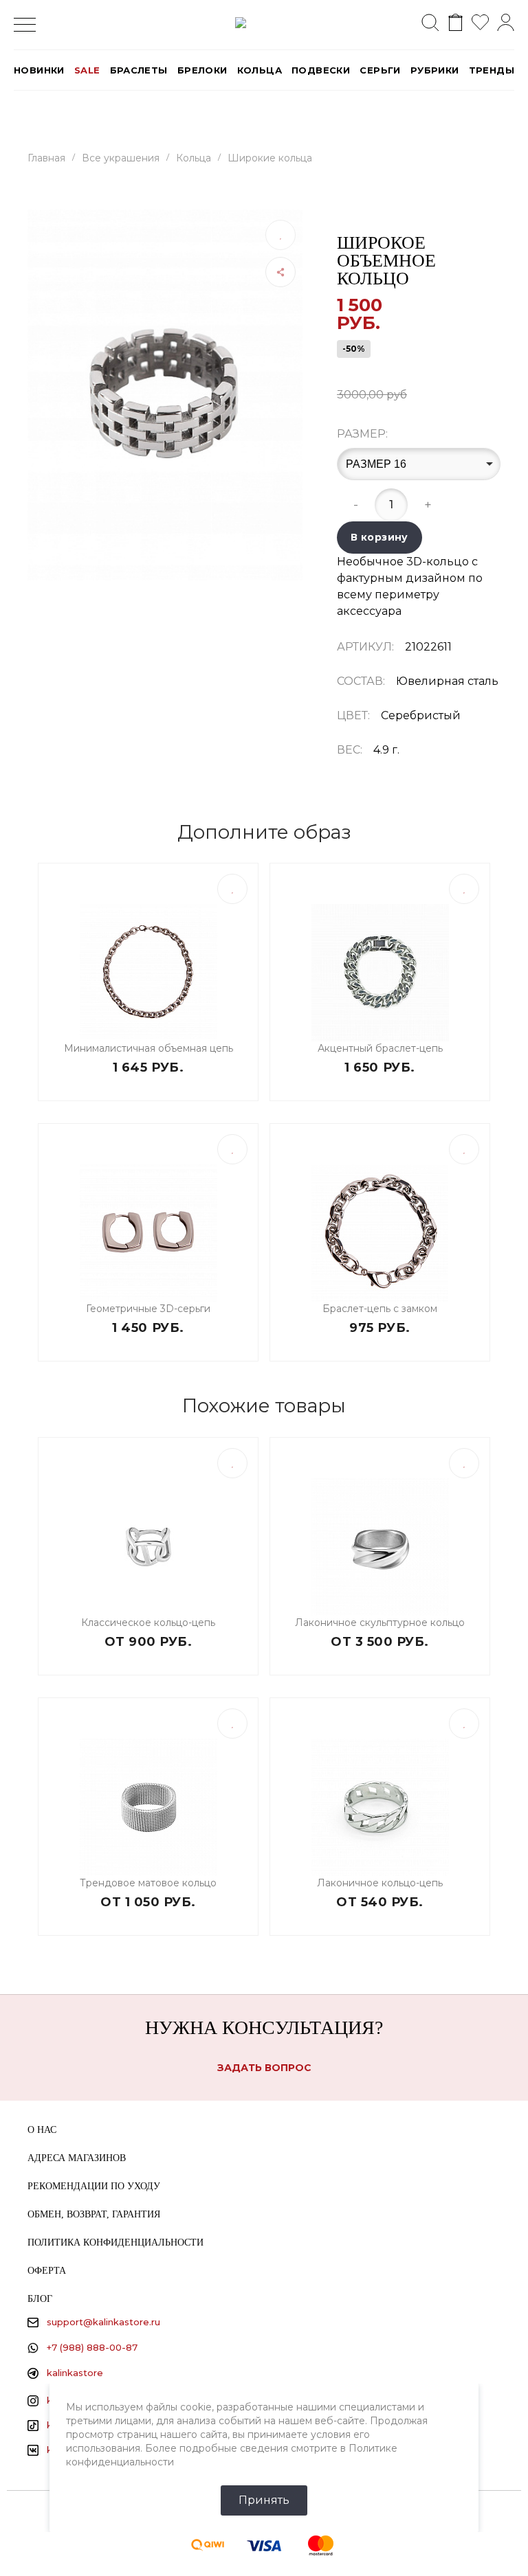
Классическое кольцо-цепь (148, 1623)
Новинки (39, 70)
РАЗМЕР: (362, 434)
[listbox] (419, 464)
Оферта (47, 2271)
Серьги (380, 70)
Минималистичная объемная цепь (148, 1048)
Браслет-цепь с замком (380, 1309)
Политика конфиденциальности (115, 2242)
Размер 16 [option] (376, 464)
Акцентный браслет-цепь (380, 1048)
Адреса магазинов (77, 2158)
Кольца (260, 70)
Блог (40, 2299)
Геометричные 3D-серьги (148, 1309)
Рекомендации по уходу (94, 2186)
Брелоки (202, 70)
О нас (42, 2130)
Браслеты (139, 70)
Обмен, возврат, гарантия (94, 2214)
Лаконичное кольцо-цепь (380, 1883)
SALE (87, 70)
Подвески (321, 70)
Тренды (492, 70)
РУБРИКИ (435, 70)
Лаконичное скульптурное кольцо (380, 1623)
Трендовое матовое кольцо (148, 1883)
